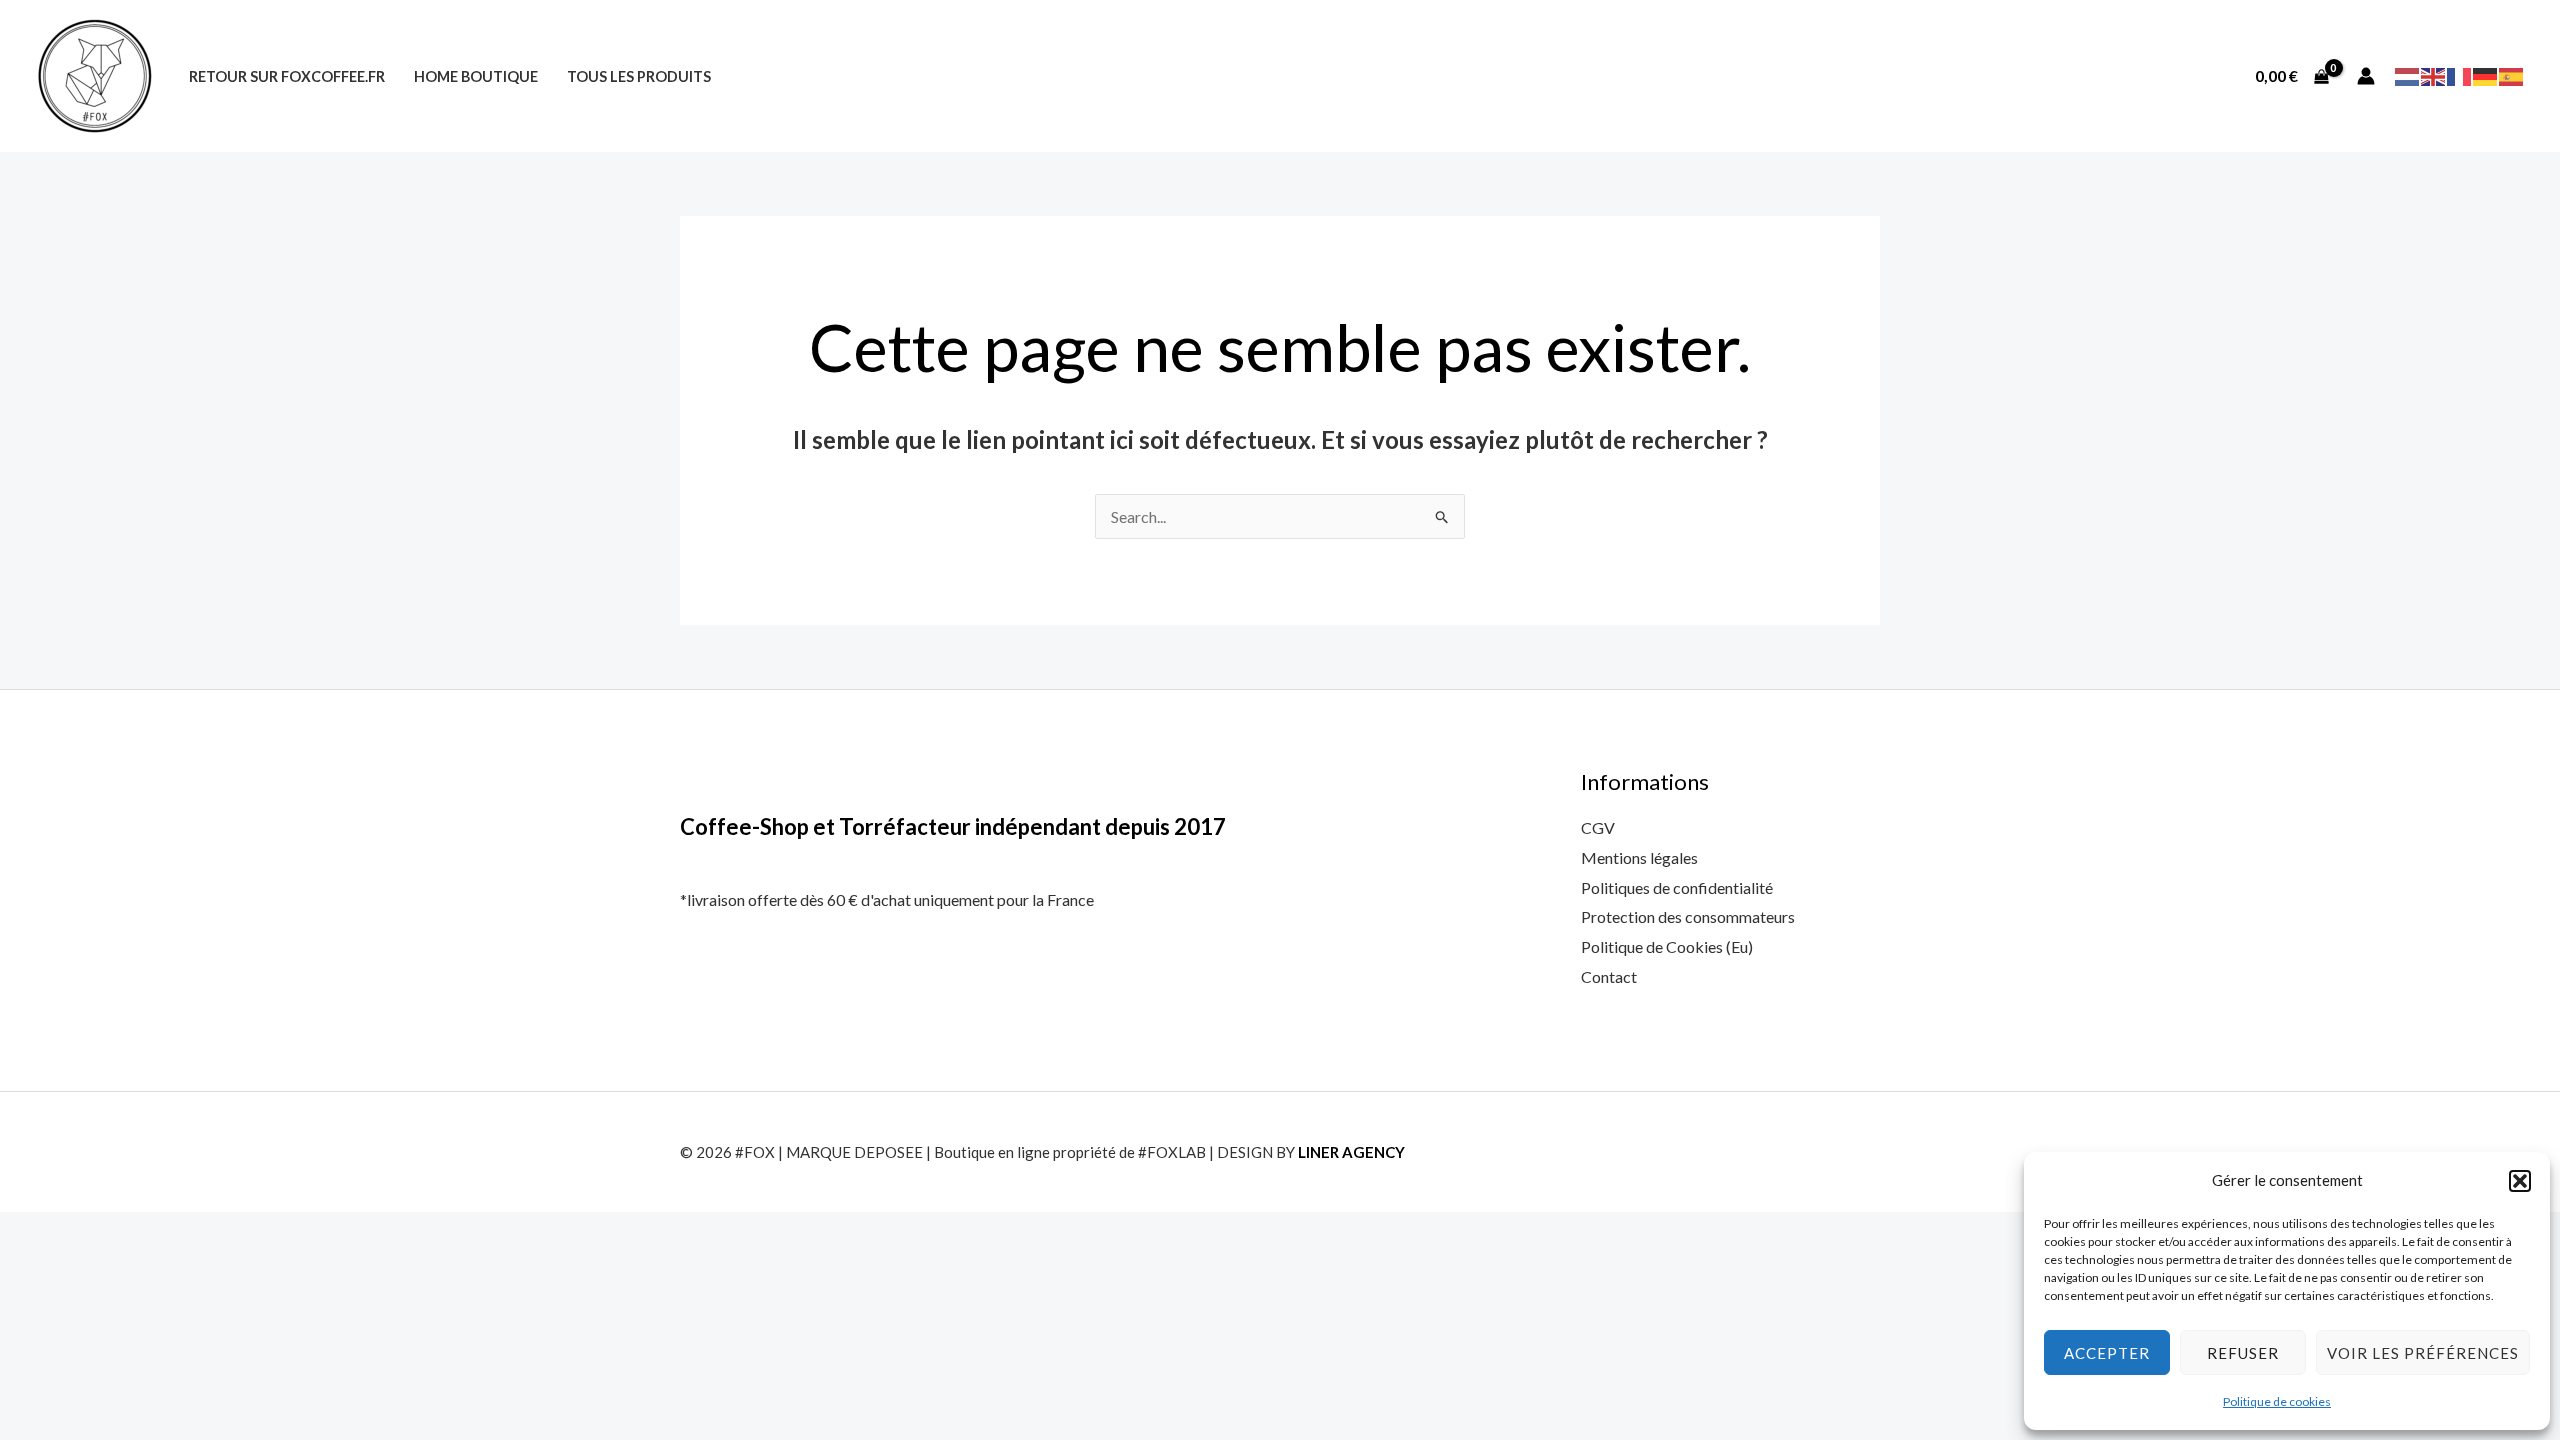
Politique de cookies (2277, 1401)
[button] (2520, 1181)
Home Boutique (476, 76)
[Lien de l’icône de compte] (2366, 76)
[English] (2434, 75)
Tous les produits (639, 76)
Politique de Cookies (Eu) (1667, 946)
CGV (1598, 827)
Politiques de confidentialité (1677, 887)
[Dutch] (2408, 75)
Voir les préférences (2423, 1353)
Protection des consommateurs (1688, 916)
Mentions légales (1639, 857)
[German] (2486, 75)
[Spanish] (2512, 75)
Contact (1609, 976)
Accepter (2107, 1353)
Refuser (2243, 1353)
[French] (2460, 75)
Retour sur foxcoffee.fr (287, 76)
